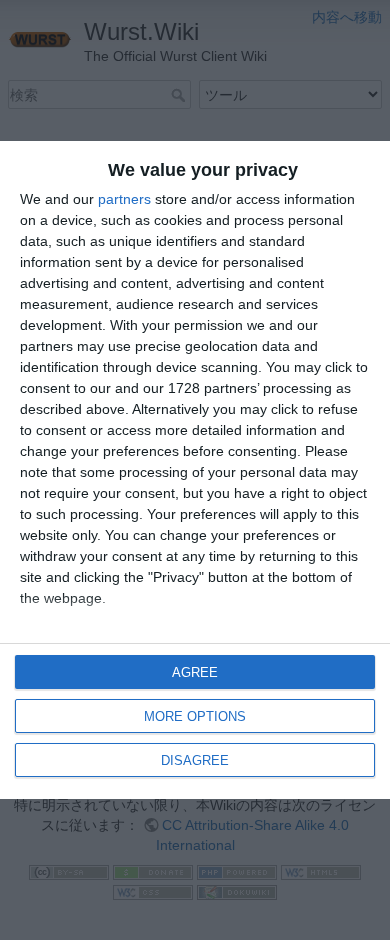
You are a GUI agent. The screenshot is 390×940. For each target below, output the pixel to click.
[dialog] (195, 470)
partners (124, 199)
